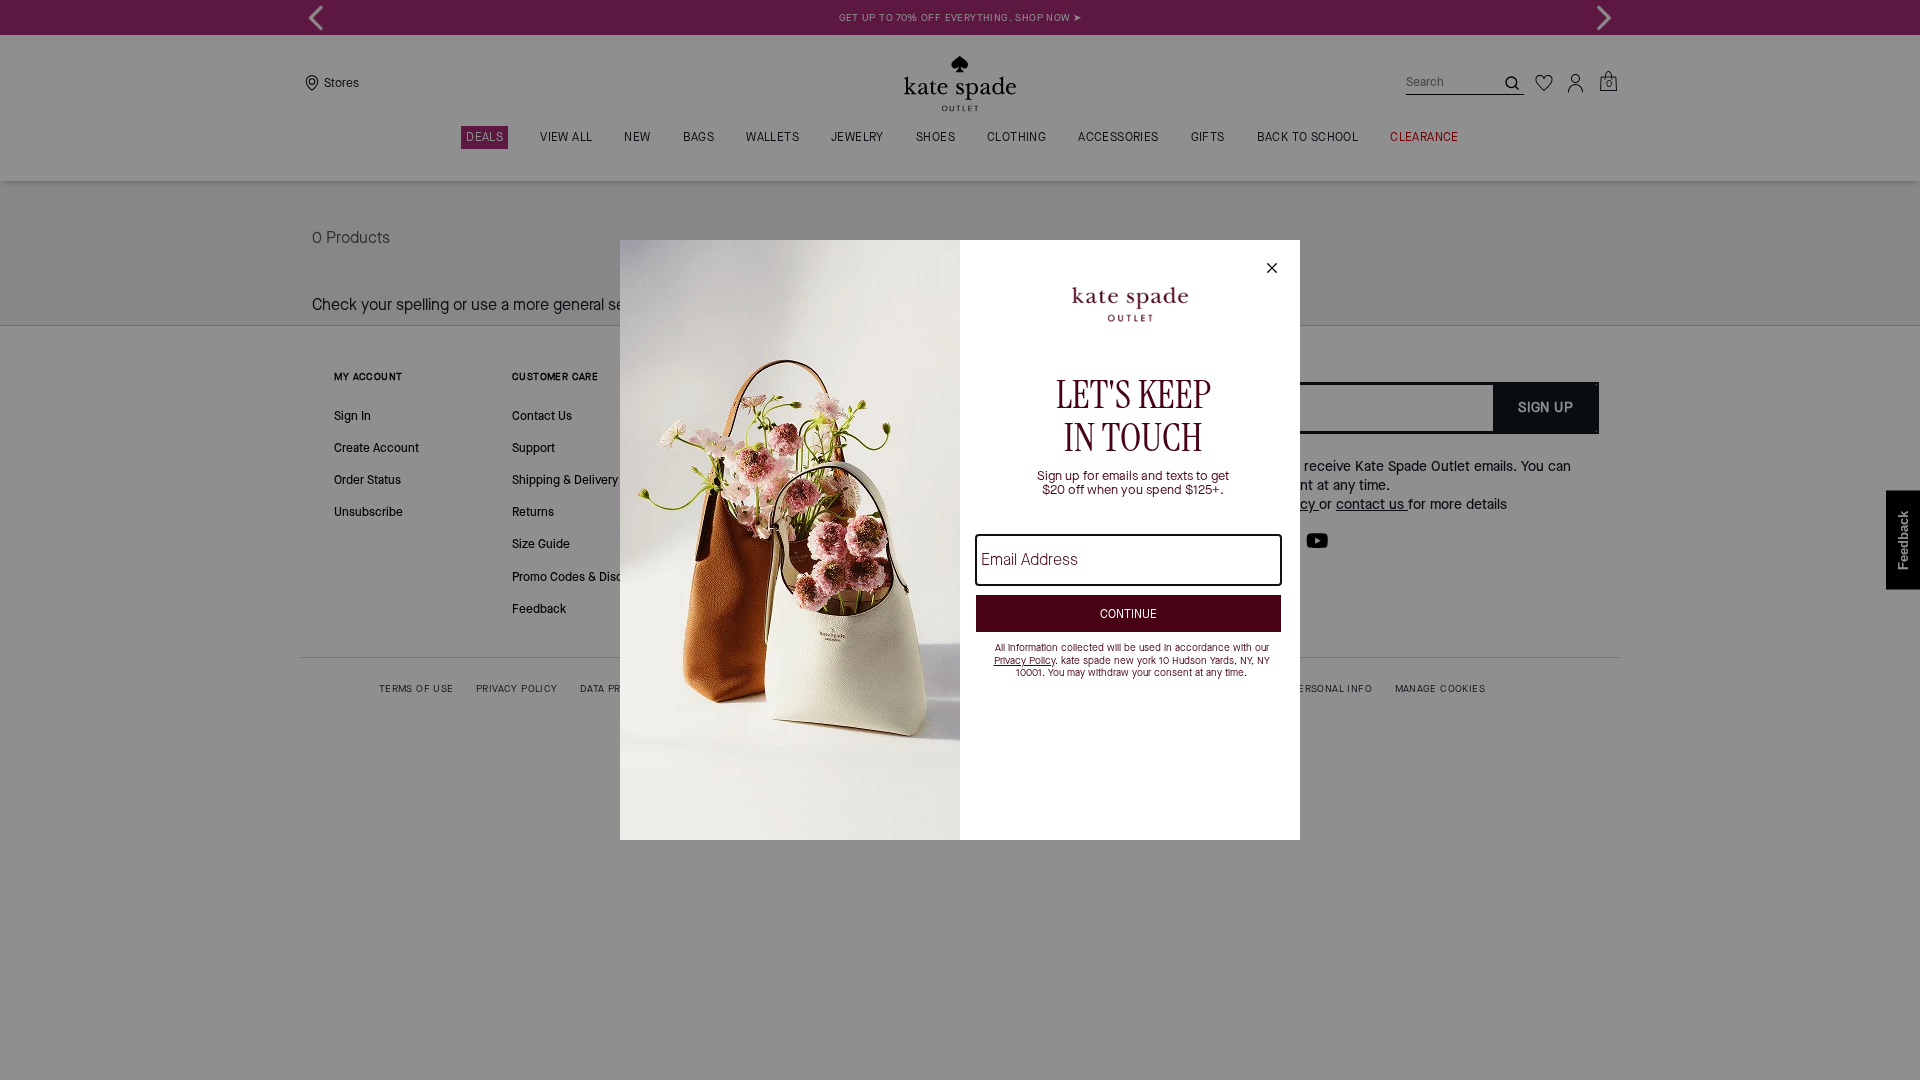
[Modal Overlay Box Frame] (960, 540)
